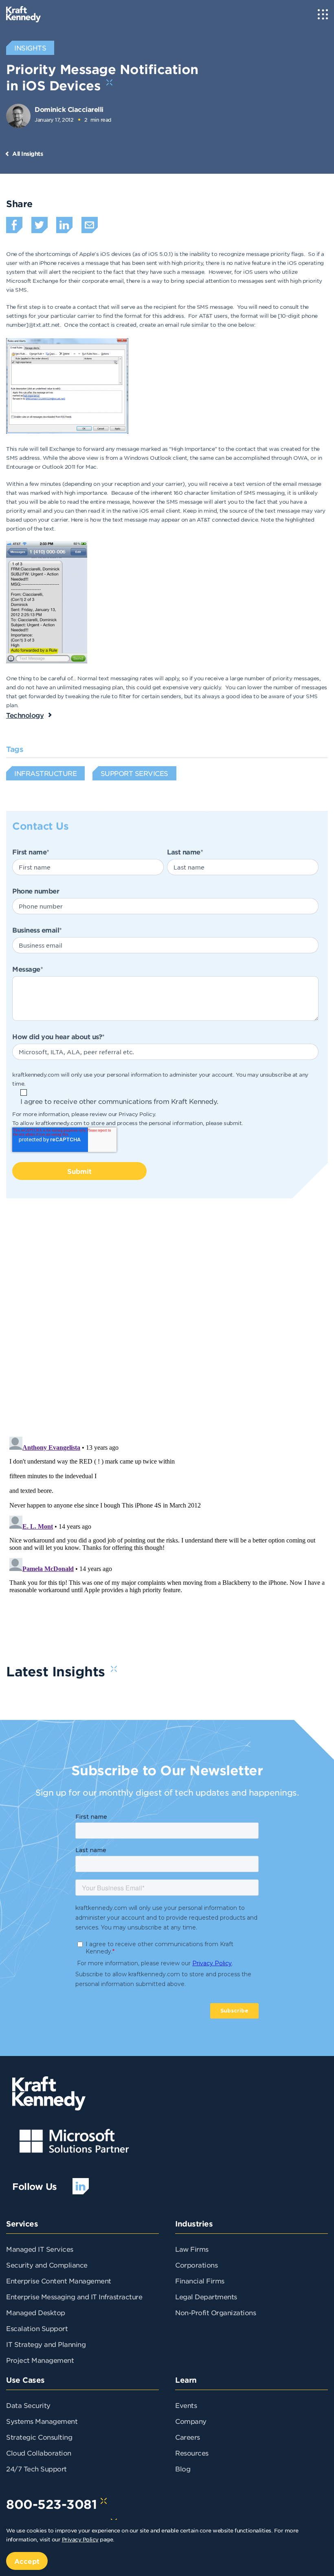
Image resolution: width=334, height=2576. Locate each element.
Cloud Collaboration (39, 2453)
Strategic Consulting (39, 2437)
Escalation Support (37, 2328)
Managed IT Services (40, 2249)
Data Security (28, 2405)
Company (191, 2421)
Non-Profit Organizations (215, 2312)
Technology (25, 715)
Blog (183, 2469)
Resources (192, 2453)
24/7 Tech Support (36, 2469)
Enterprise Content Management (59, 2281)
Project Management (40, 2360)
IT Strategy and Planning (46, 2344)
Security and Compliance (47, 2265)
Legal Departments (206, 2296)
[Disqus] (167, 1324)
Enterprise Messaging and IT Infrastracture (74, 2296)
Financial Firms (200, 2281)
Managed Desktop (36, 2312)
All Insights (27, 154)
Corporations (196, 2265)
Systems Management (42, 2421)
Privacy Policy (137, 1114)
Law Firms (192, 2249)
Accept (27, 2561)
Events (186, 2405)
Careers (188, 2437)
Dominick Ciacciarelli (69, 109)
